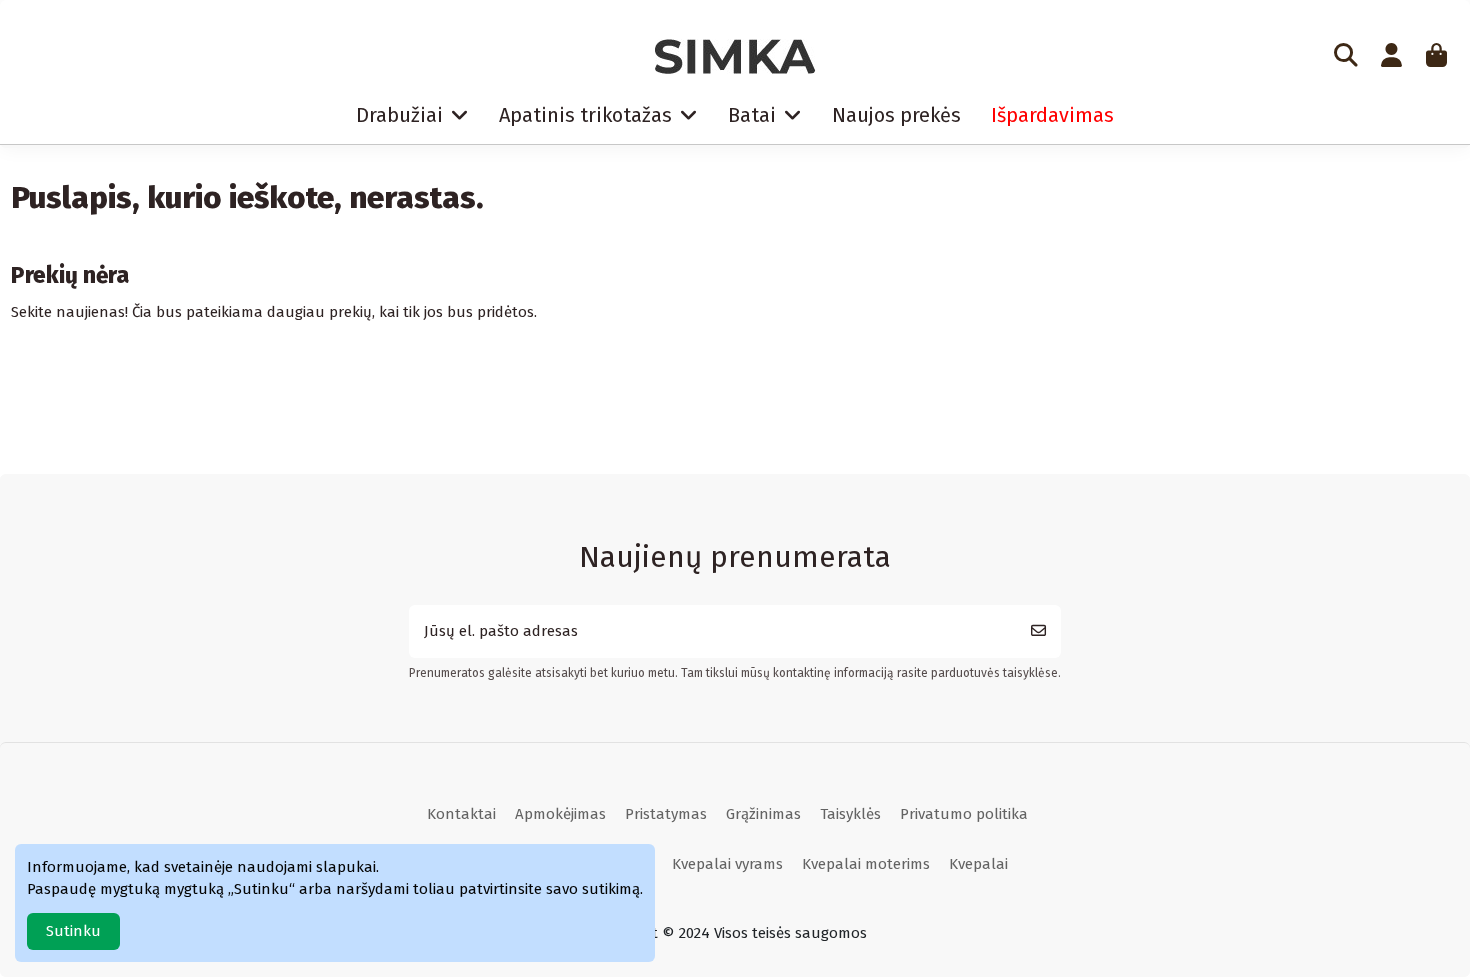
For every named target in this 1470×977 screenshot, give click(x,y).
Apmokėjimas (560, 814)
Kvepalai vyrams (727, 864)
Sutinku (73, 931)
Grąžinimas (763, 814)
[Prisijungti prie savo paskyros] (1391, 57)
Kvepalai (978, 864)
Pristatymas (666, 814)
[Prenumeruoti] (1038, 631)
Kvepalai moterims (866, 864)
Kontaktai (461, 814)
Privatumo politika (964, 814)
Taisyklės (850, 814)
